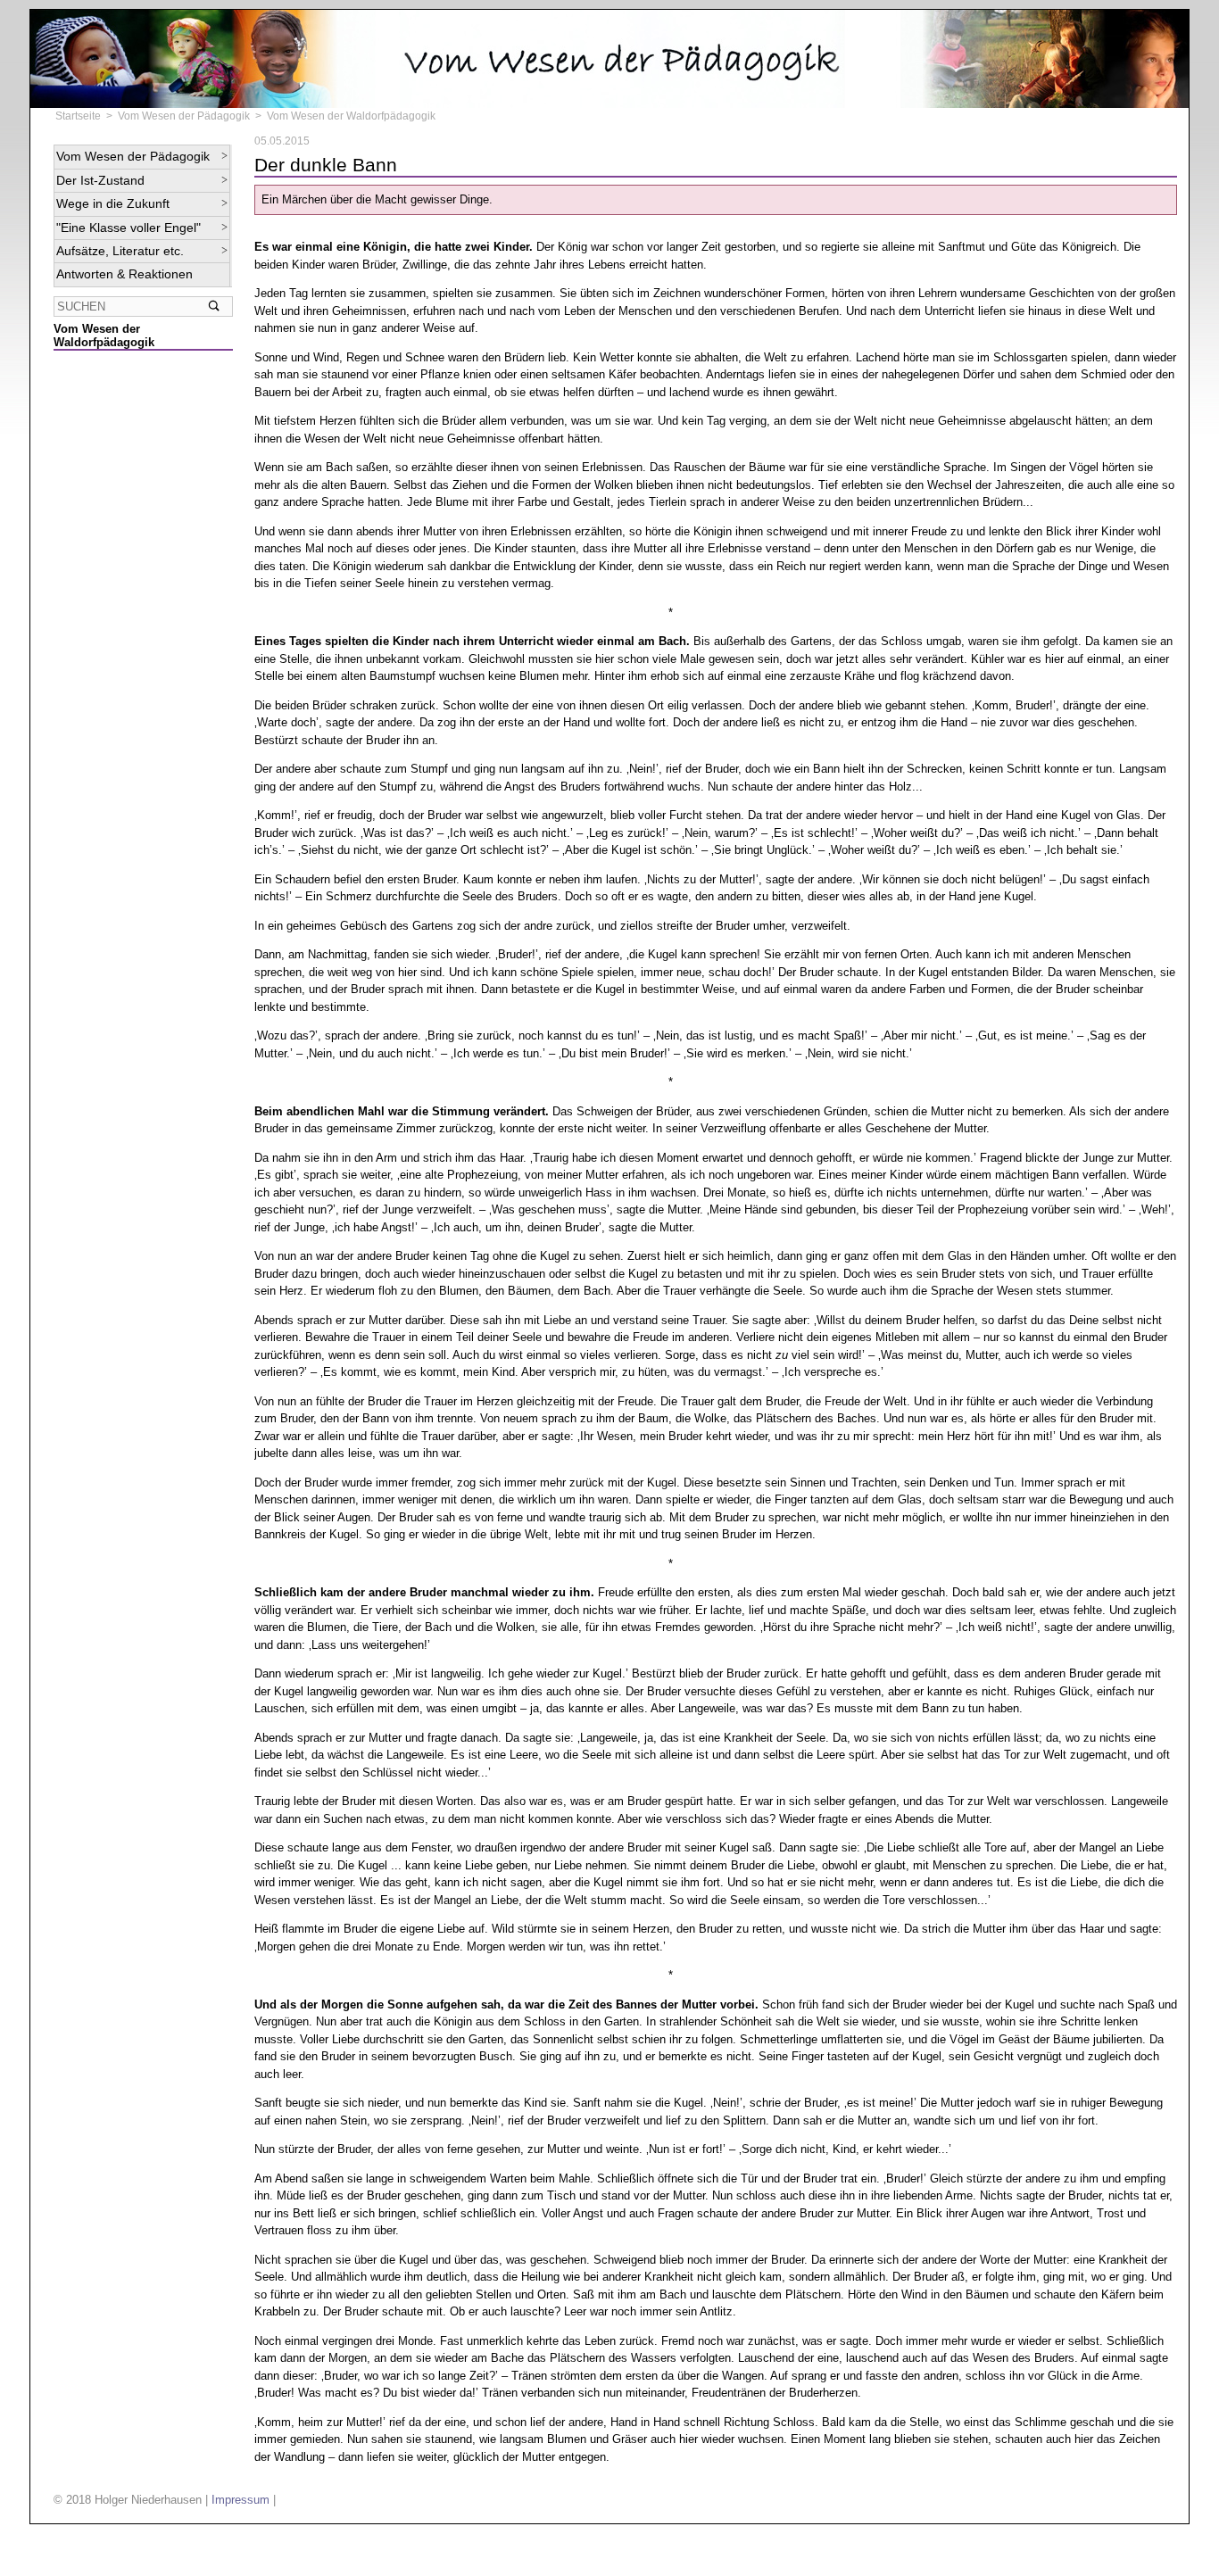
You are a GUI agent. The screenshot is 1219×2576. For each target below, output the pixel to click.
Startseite (78, 116)
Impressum (240, 2500)
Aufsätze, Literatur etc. (120, 251)
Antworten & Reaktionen (124, 274)
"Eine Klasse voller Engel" (129, 228)
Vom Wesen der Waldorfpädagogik (351, 116)
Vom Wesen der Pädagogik (184, 116)
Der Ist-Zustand (100, 180)
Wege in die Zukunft (113, 203)
